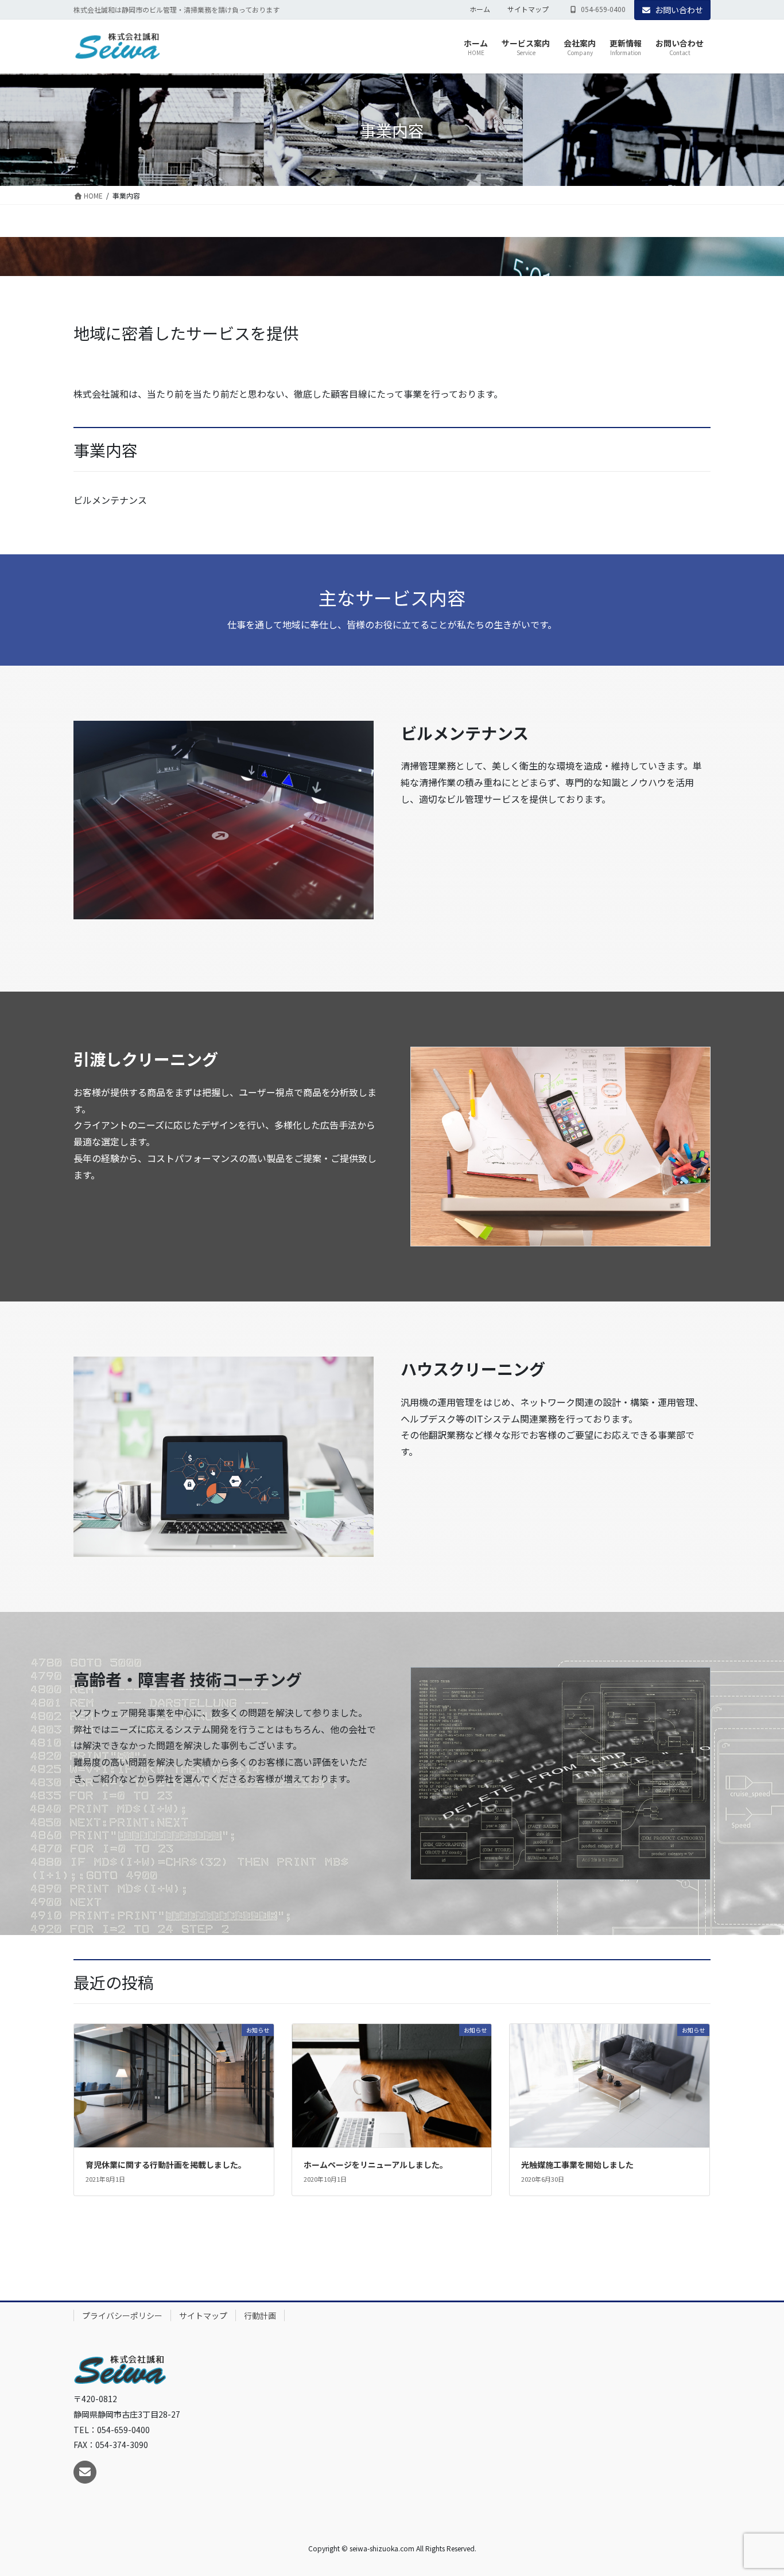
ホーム (480, 9)
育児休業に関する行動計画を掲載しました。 (166, 2165)
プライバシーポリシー (122, 2315)
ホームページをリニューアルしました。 (376, 2165)
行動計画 (260, 2315)
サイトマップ (528, 9)
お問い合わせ (679, 10)
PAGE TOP (756, 2488)
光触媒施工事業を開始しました (577, 2165)
